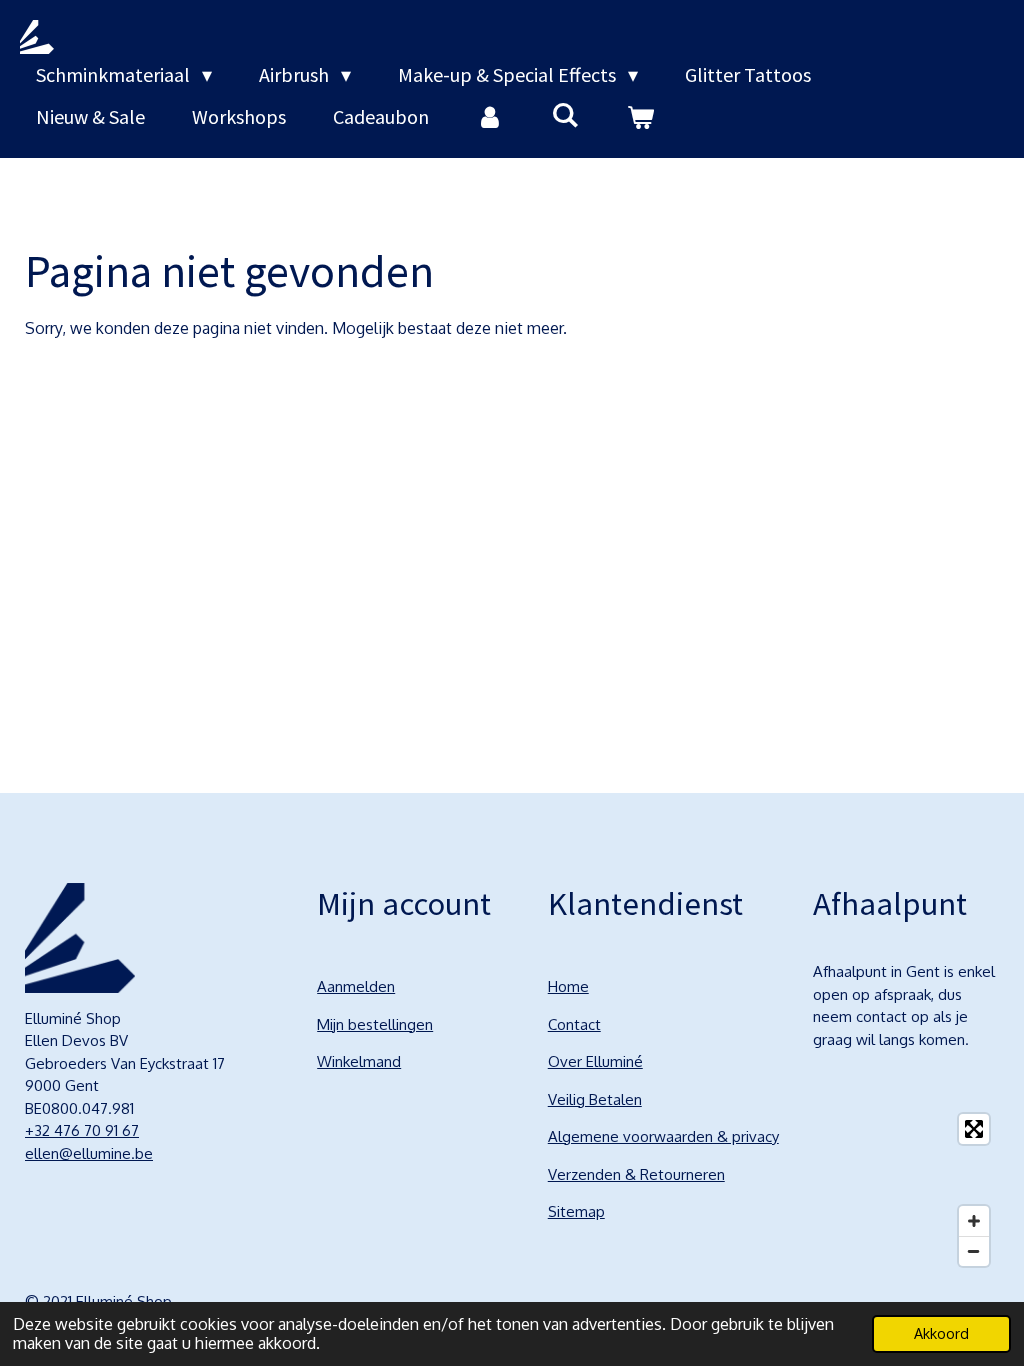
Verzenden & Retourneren (636, 1174)
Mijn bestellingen (375, 1024)
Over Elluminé (595, 1061)
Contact (574, 1024)
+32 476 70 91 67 (82, 1130)
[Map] (906, 1190)
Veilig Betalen (595, 1099)
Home (568, 986)
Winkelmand (359, 1061)
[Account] (490, 117)
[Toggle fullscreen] (974, 1129)
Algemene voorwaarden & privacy (663, 1136)
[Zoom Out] (974, 1251)
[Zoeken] (565, 114)
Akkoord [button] (941, 1333)
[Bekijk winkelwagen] (640, 117)
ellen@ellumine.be (89, 1153)
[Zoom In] (974, 1221)
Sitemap (576, 1211)
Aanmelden (356, 986)
